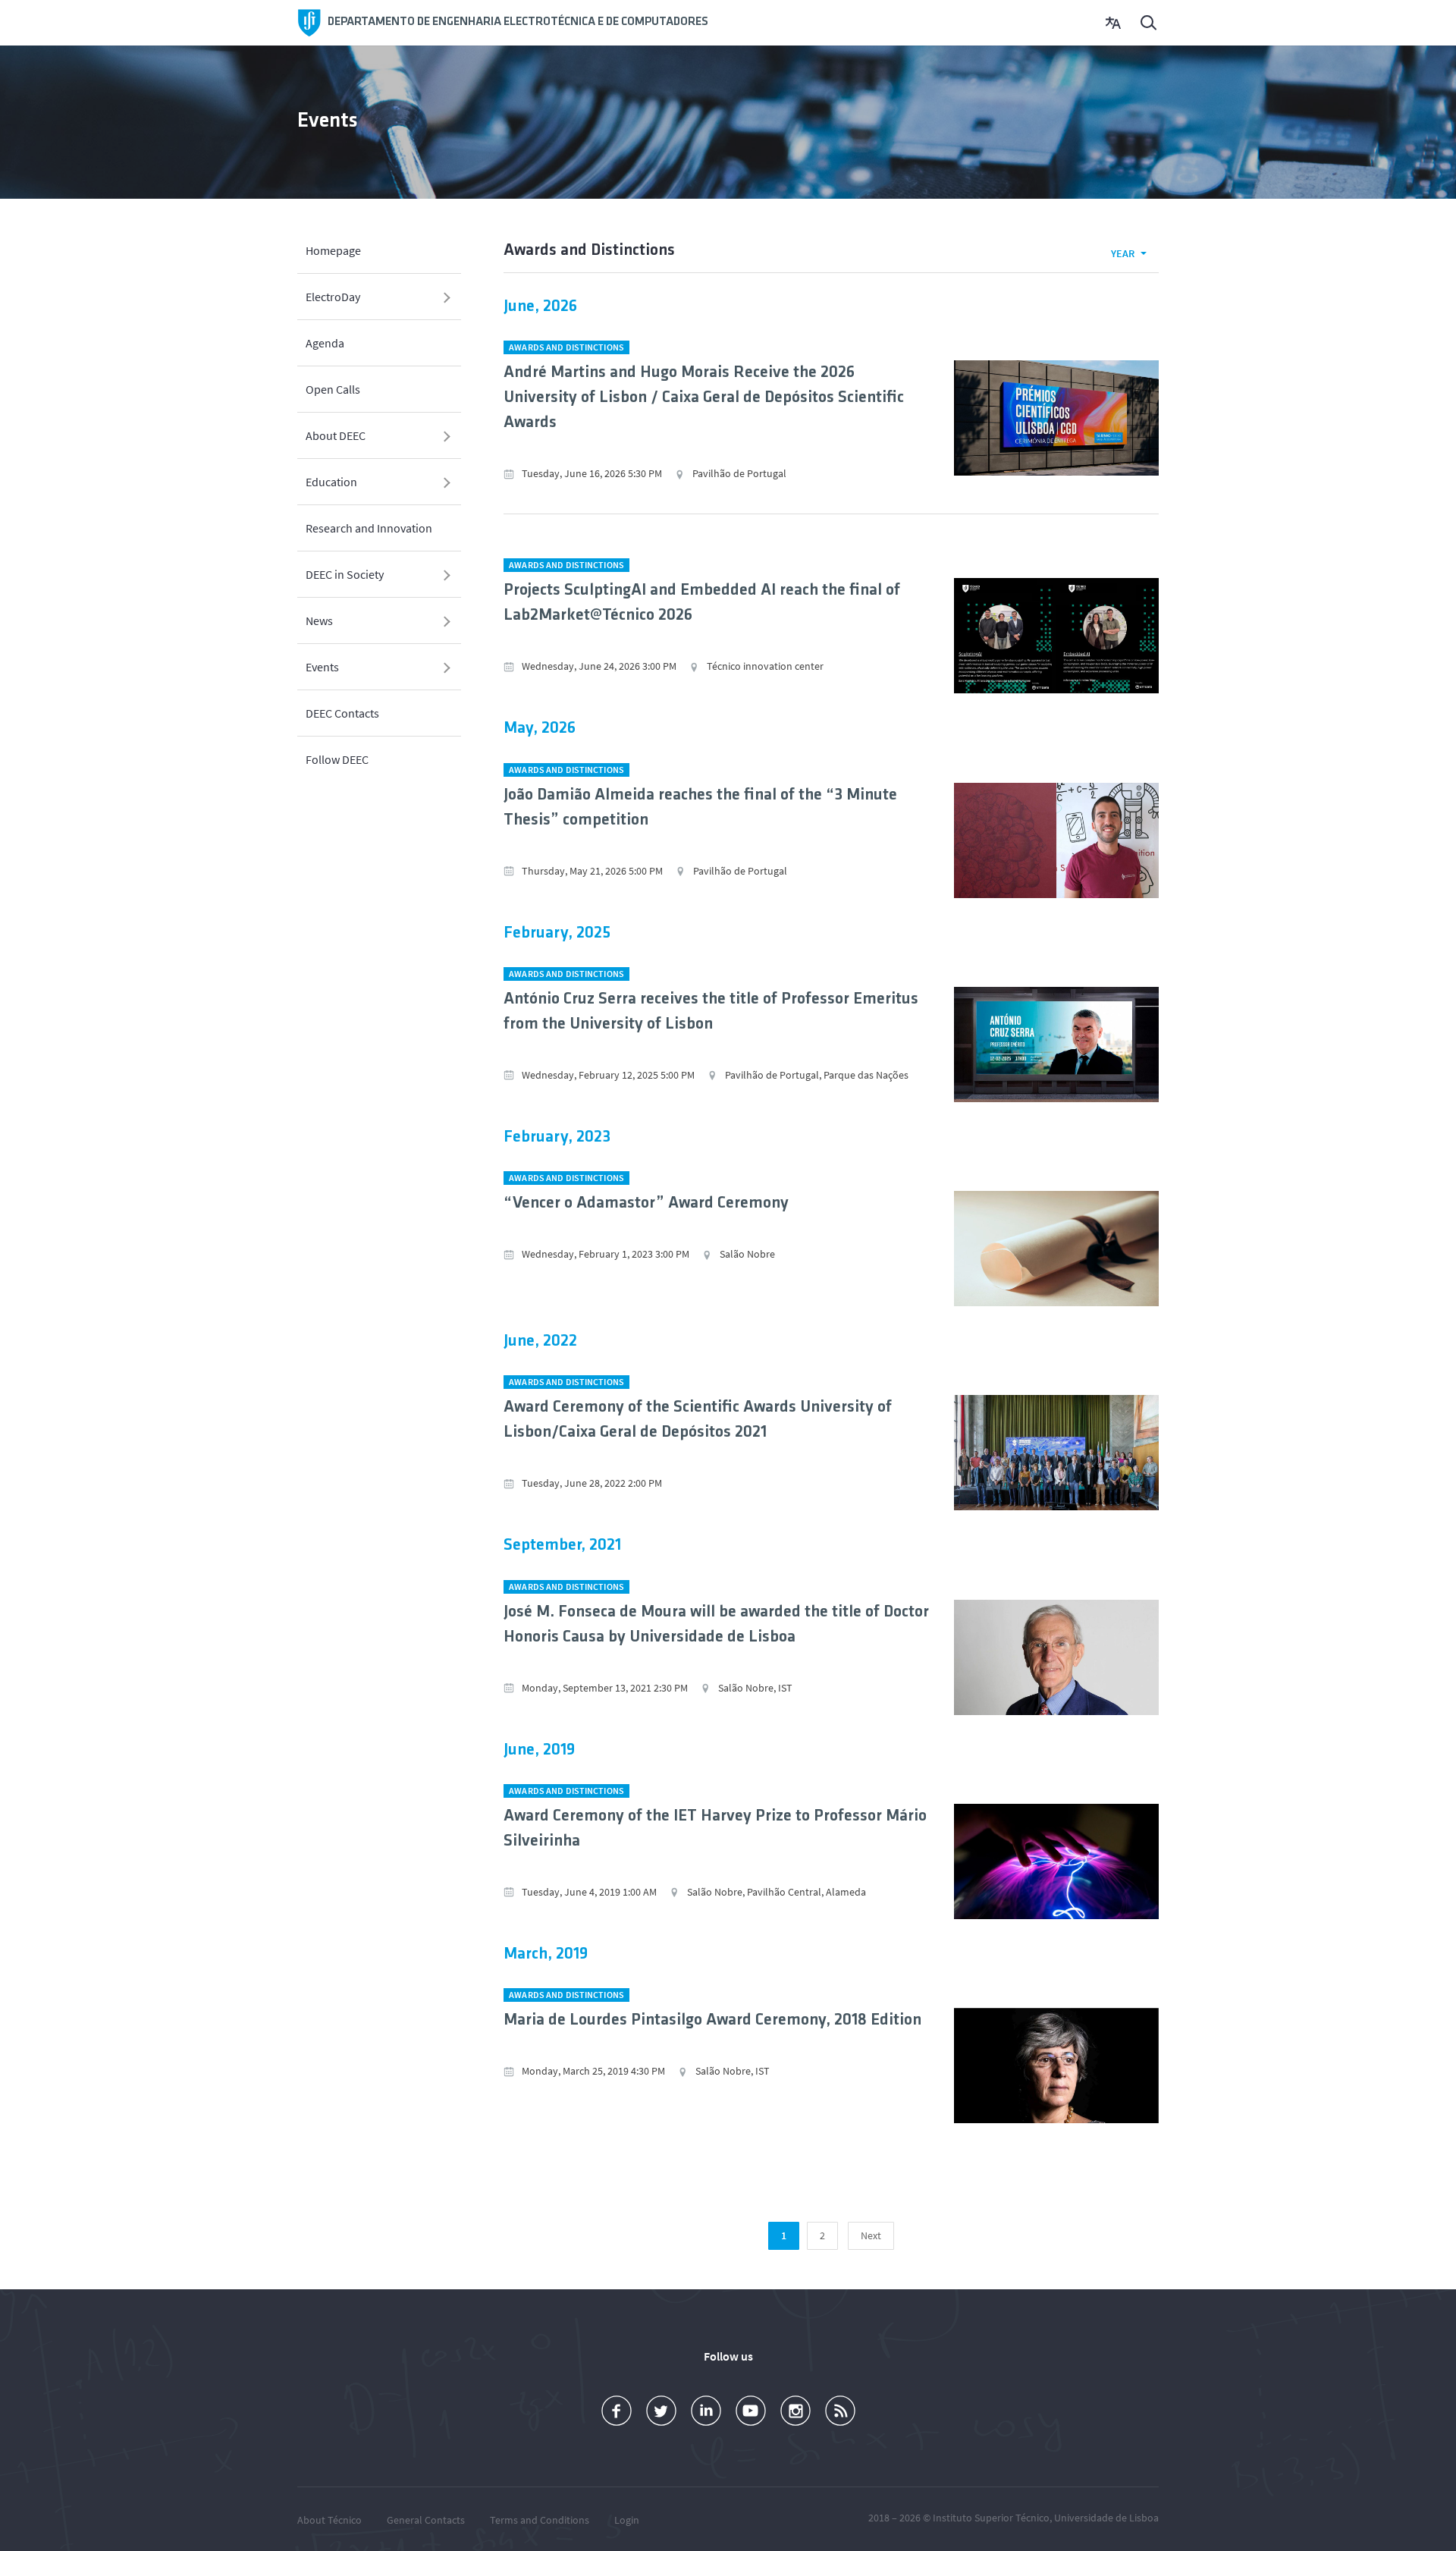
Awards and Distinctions (566, 347)
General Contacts (426, 2520)
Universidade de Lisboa (1106, 2518)
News (319, 620)
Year (1123, 253)
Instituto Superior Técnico (991, 2518)
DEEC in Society (345, 574)
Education (331, 482)
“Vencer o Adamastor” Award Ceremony (646, 1203)
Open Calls (333, 389)
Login (627, 2520)
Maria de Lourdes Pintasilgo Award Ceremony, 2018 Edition (712, 2020)
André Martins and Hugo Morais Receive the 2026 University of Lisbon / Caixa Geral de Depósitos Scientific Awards (704, 398)
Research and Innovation (369, 528)
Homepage (333, 250)
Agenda (325, 343)
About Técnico (329, 2520)
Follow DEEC (337, 759)
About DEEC (336, 435)
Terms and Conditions (540, 2520)
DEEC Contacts (342, 713)
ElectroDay (333, 297)
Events (322, 667)
